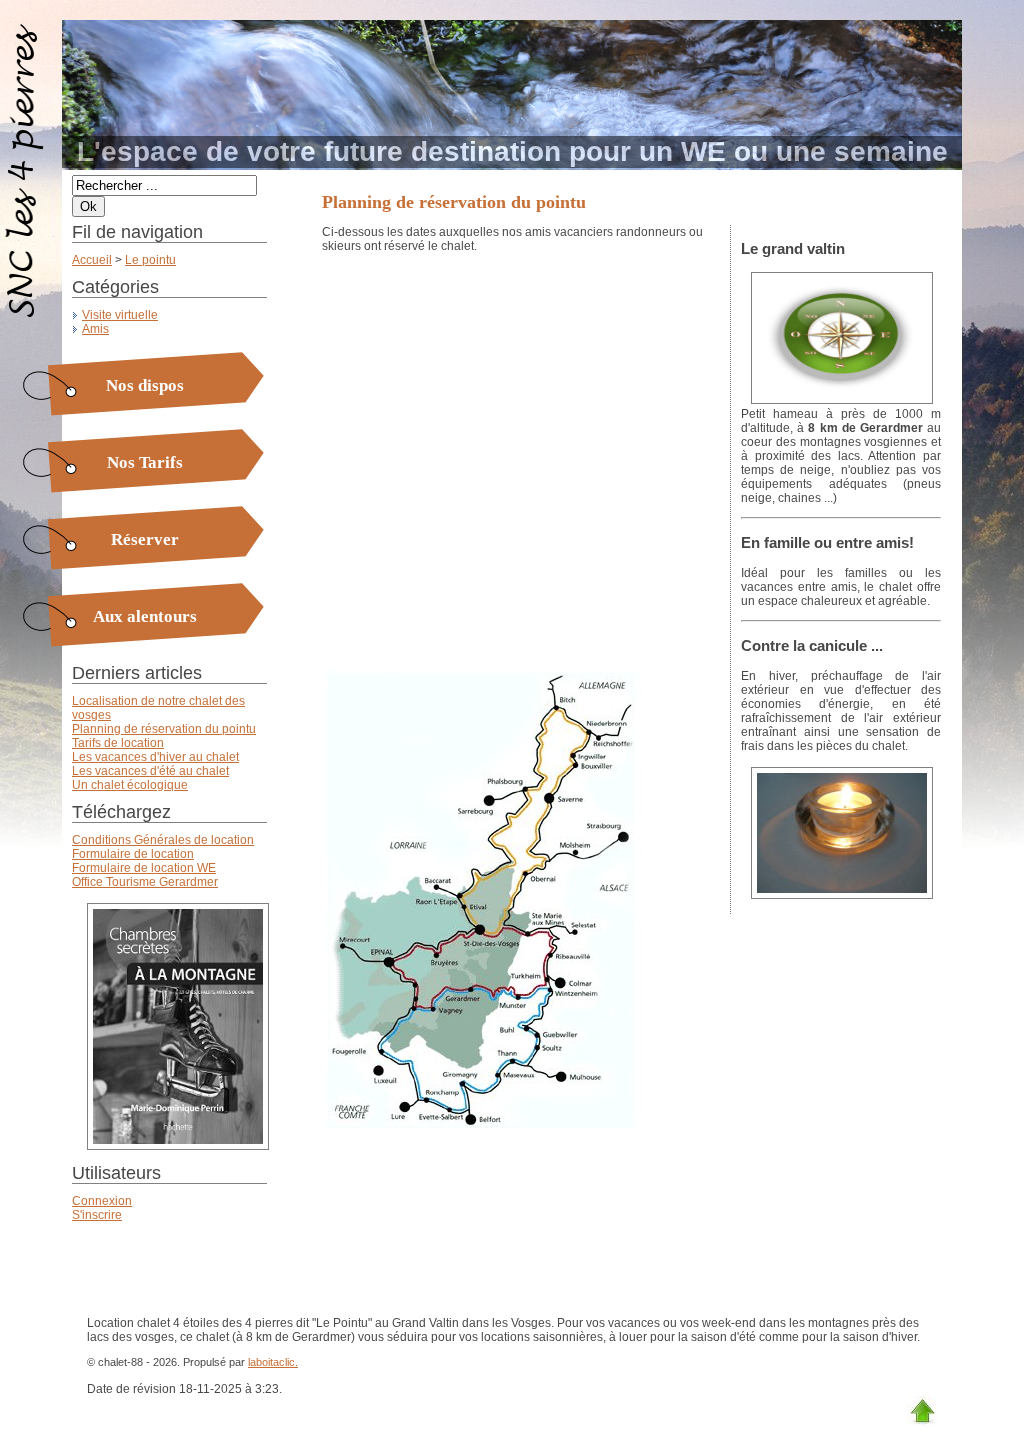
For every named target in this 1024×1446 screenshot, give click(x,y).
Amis (95, 329)
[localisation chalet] (837, 400)
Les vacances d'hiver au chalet (155, 757)
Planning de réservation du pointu (164, 729)
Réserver (145, 539)
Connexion (102, 1201)
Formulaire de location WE (144, 868)
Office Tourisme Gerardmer (145, 882)
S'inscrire (97, 1215)
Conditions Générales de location (163, 840)
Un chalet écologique (130, 785)
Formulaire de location (133, 854)
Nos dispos (145, 385)
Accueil (92, 260)
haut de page (922, 1411)
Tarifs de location (118, 743)
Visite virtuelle (120, 315)
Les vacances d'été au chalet (150, 771)
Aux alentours (145, 616)
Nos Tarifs (145, 462)
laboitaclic (271, 1362)
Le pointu (150, 260)
